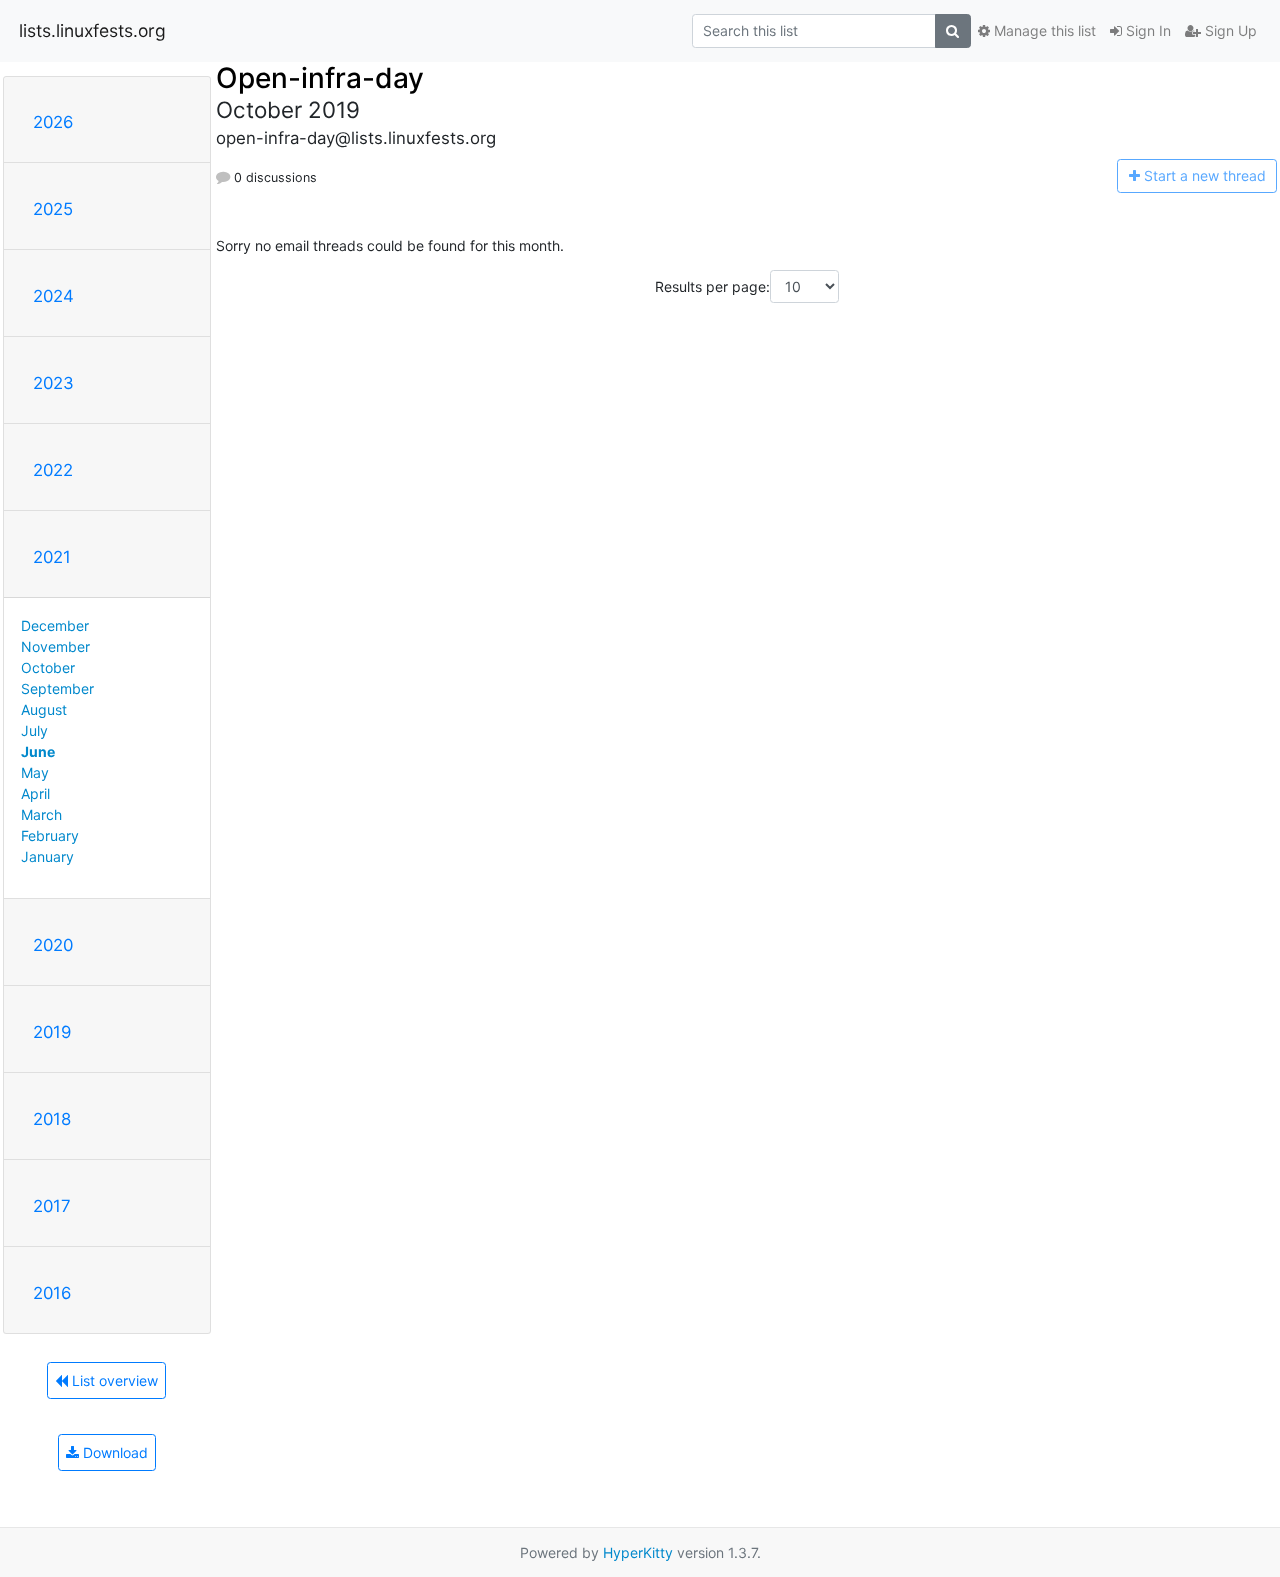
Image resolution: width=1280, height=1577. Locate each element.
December (55, 625)
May (35, 772)
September (57, 688)
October (48, 667)
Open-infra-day (320, 78)
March (41, 814)
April (35, 793)
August (44, 709)
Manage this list (1043, 30)
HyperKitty (638, 1552)
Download (113, 1452)
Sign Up (1229, 30)
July (34, 730)
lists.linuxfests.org (92, 30)
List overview (113, 1380)
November (55, 646)
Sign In (1146, 30)
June (38, 751)
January (47, 856)
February (50, 835)
